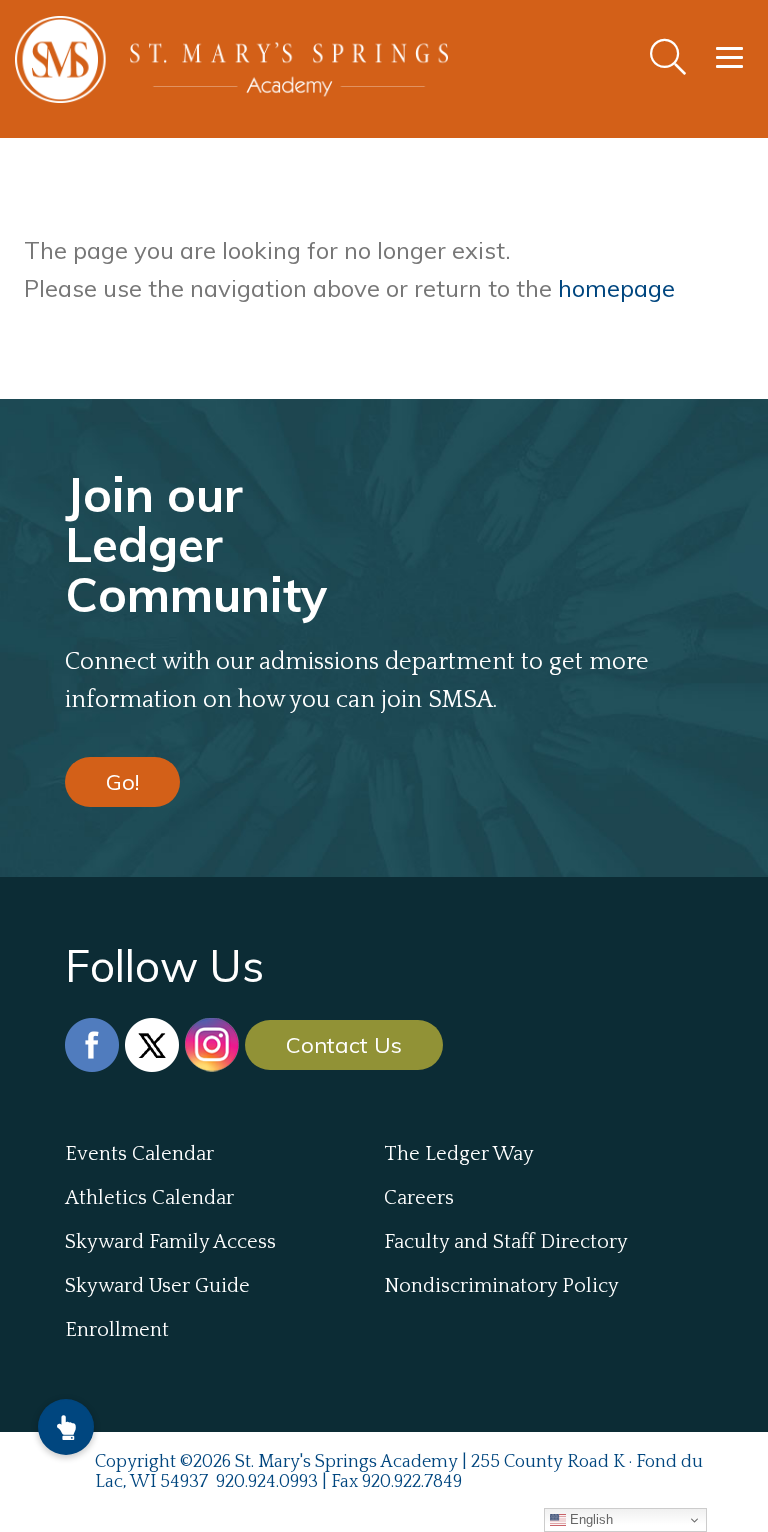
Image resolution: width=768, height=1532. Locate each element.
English (589, 1519)
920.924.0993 (267, 1482)
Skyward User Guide (157, 1286)
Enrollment (117, 1330)
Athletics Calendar (149, 1198)
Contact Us (344, 1045)
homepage (616, 288)
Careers (419, 1198)
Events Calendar (139, 1154)
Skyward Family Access (170, 1242)
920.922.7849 (412, 1482)
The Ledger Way (459, 1154)
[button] (66, 1427)
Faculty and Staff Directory (506, 1242)
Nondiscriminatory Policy (501, 1286)
